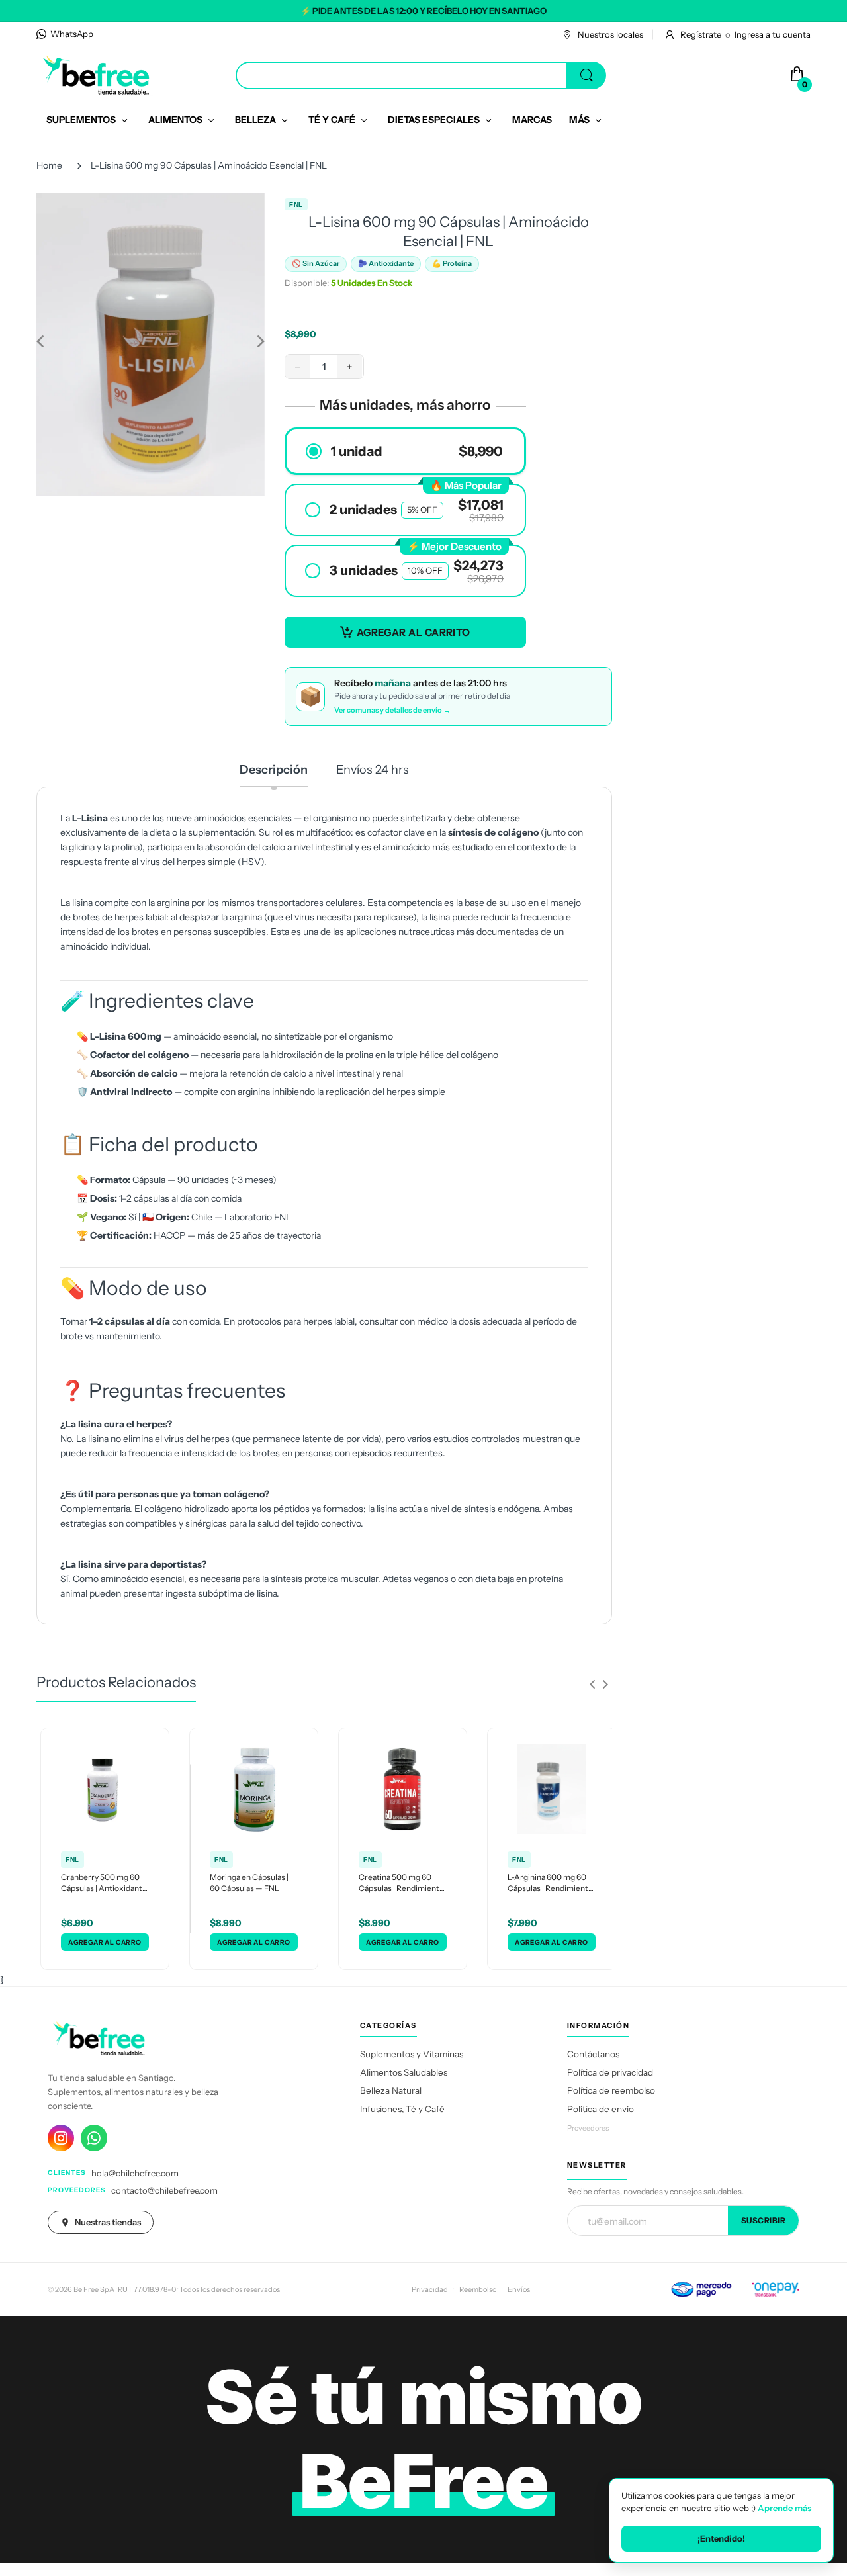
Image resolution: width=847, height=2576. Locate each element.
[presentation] (592, 1684)
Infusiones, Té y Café (402, 2109)
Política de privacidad (610, 2072)
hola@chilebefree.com (135, 2173)
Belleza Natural (391, 2090)
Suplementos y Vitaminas (412, 2054)
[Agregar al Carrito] (105, 1942)
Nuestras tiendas (108, 2222)
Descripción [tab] (274, 770)
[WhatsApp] (94, 2138)
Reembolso (478, 2289)
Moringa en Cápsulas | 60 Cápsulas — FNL (249, 1883)
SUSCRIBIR (764, 2220)
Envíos (519, 2289)
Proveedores (588, 2128)
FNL (296, 205)
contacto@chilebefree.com (164, 2190)
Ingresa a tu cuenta (773, 34)
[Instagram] (61, 2138)
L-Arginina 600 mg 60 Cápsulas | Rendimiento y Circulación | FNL (550, 1883)
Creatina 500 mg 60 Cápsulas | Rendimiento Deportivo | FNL (401, 1883)
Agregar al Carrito (414, 632)
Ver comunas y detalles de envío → (392, 710)
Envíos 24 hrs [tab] (373, 770)
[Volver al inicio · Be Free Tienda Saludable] (96, 75)
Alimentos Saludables (404, 2072)
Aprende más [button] (784, 2508)
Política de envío (601, 2109)
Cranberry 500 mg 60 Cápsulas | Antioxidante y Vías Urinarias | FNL (104, 1883)
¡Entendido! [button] (721, 2538)
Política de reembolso (611, 2090)
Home (49, 165)
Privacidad (430, 2289)
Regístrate (701, 34)
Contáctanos (593, 2054)
